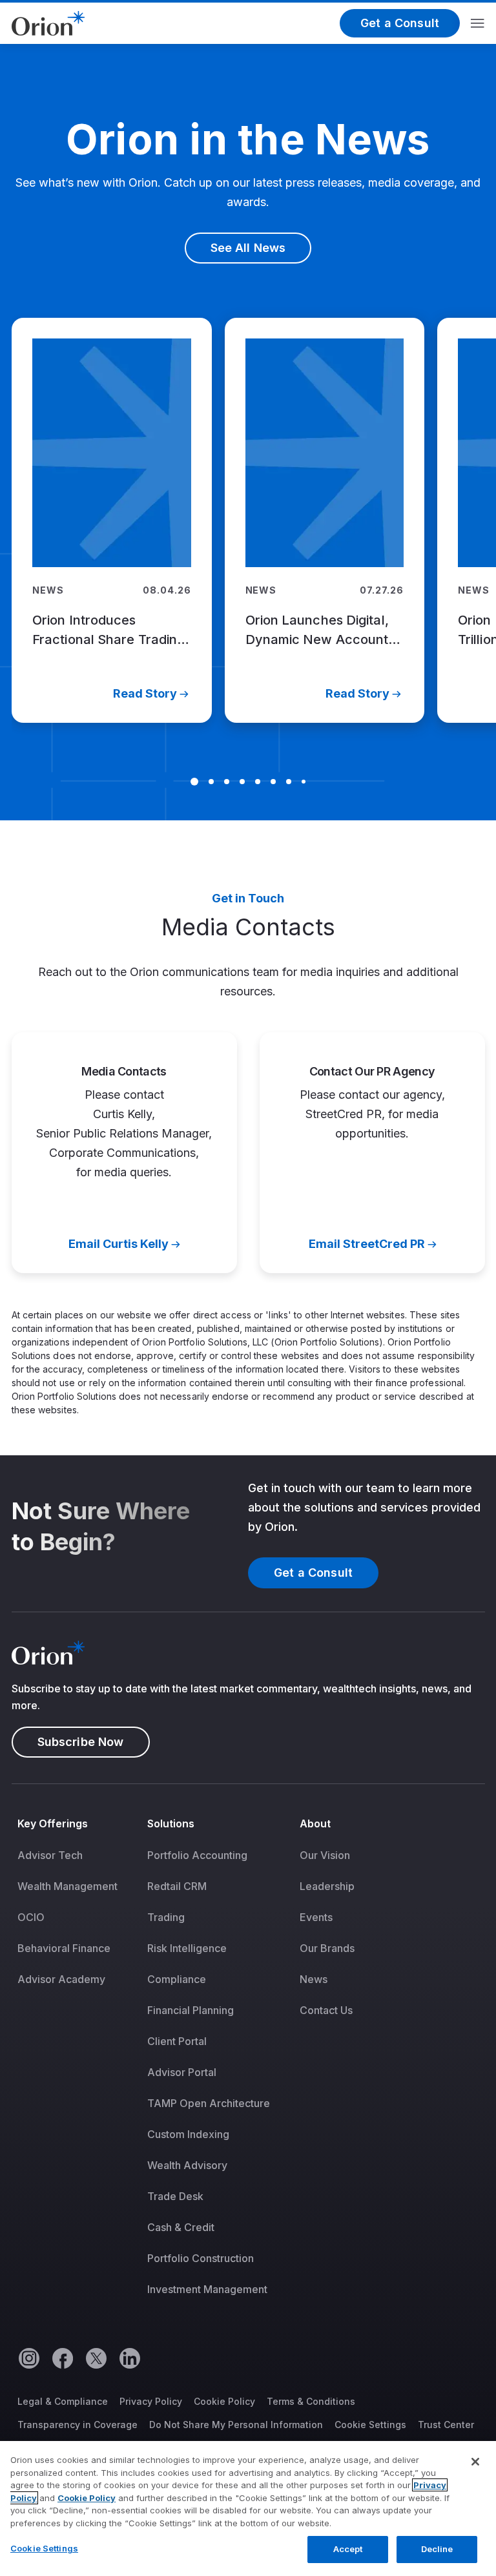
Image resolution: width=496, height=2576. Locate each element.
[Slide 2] (211, 782)
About (315, 1823)
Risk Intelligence (187, 1948)
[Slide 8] (304, 782)
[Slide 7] (289, 782)
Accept (348, 2549)
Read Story (144, 693)
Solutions (171, 1823)
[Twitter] (96, 2358)
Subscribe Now (81, 1742)
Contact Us (326, 2010)
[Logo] (48, 22)
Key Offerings (53, 1823)
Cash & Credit (181, 2227)
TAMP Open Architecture (209, 2103)
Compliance (177, 1979)
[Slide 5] (258, 782)
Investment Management (207, 2289)
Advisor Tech (50, 1855)
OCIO (31, 1917)
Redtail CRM (177, 1886)
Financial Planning (191, 2010)
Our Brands (327, 1948)
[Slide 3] (227, 782)
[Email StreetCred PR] (372, 1153)
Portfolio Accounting (197, 1855)
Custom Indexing (188, 2134)
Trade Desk (175, 2196)
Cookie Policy (224, 2401)
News (314, 1979)
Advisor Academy (61, 1979)
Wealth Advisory (187, 2165)
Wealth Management (67, 1886)
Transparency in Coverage (77, 2425)
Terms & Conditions (311, 2401)
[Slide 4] (242, 782)
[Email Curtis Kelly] (124, 1153)
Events (316, 1917)
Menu (478, 23)
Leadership (327, 1886)
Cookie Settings (370, 2425)
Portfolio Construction (201, 2258)
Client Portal (177, 2041)
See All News (248, 248)
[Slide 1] (194, 782)
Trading (166, 1917)
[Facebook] (62, 2358)
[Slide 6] (273, 782)
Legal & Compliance (63, 2401)
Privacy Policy (151, 2401)
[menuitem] (77, 2065)
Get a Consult (400, 23)
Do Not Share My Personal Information (236, 2425)
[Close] (475, 2462)
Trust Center (446, 2425)
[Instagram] (28, 2358)
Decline (437, 2549)
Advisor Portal (182, 2072)
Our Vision (325, 1855)
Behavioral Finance (64, 1948)
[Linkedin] (129, 2358)
